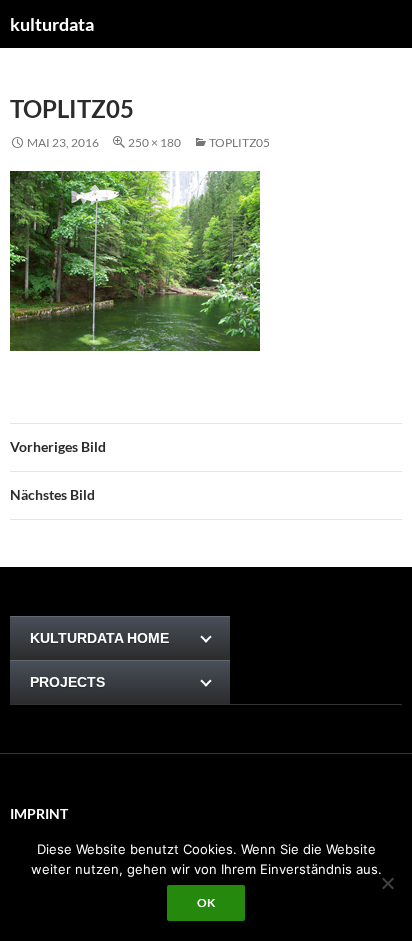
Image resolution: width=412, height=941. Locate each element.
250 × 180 (154, 142)
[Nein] (387, 883)
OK (206, 902)
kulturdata (52, 24)
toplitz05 (239, 142)
